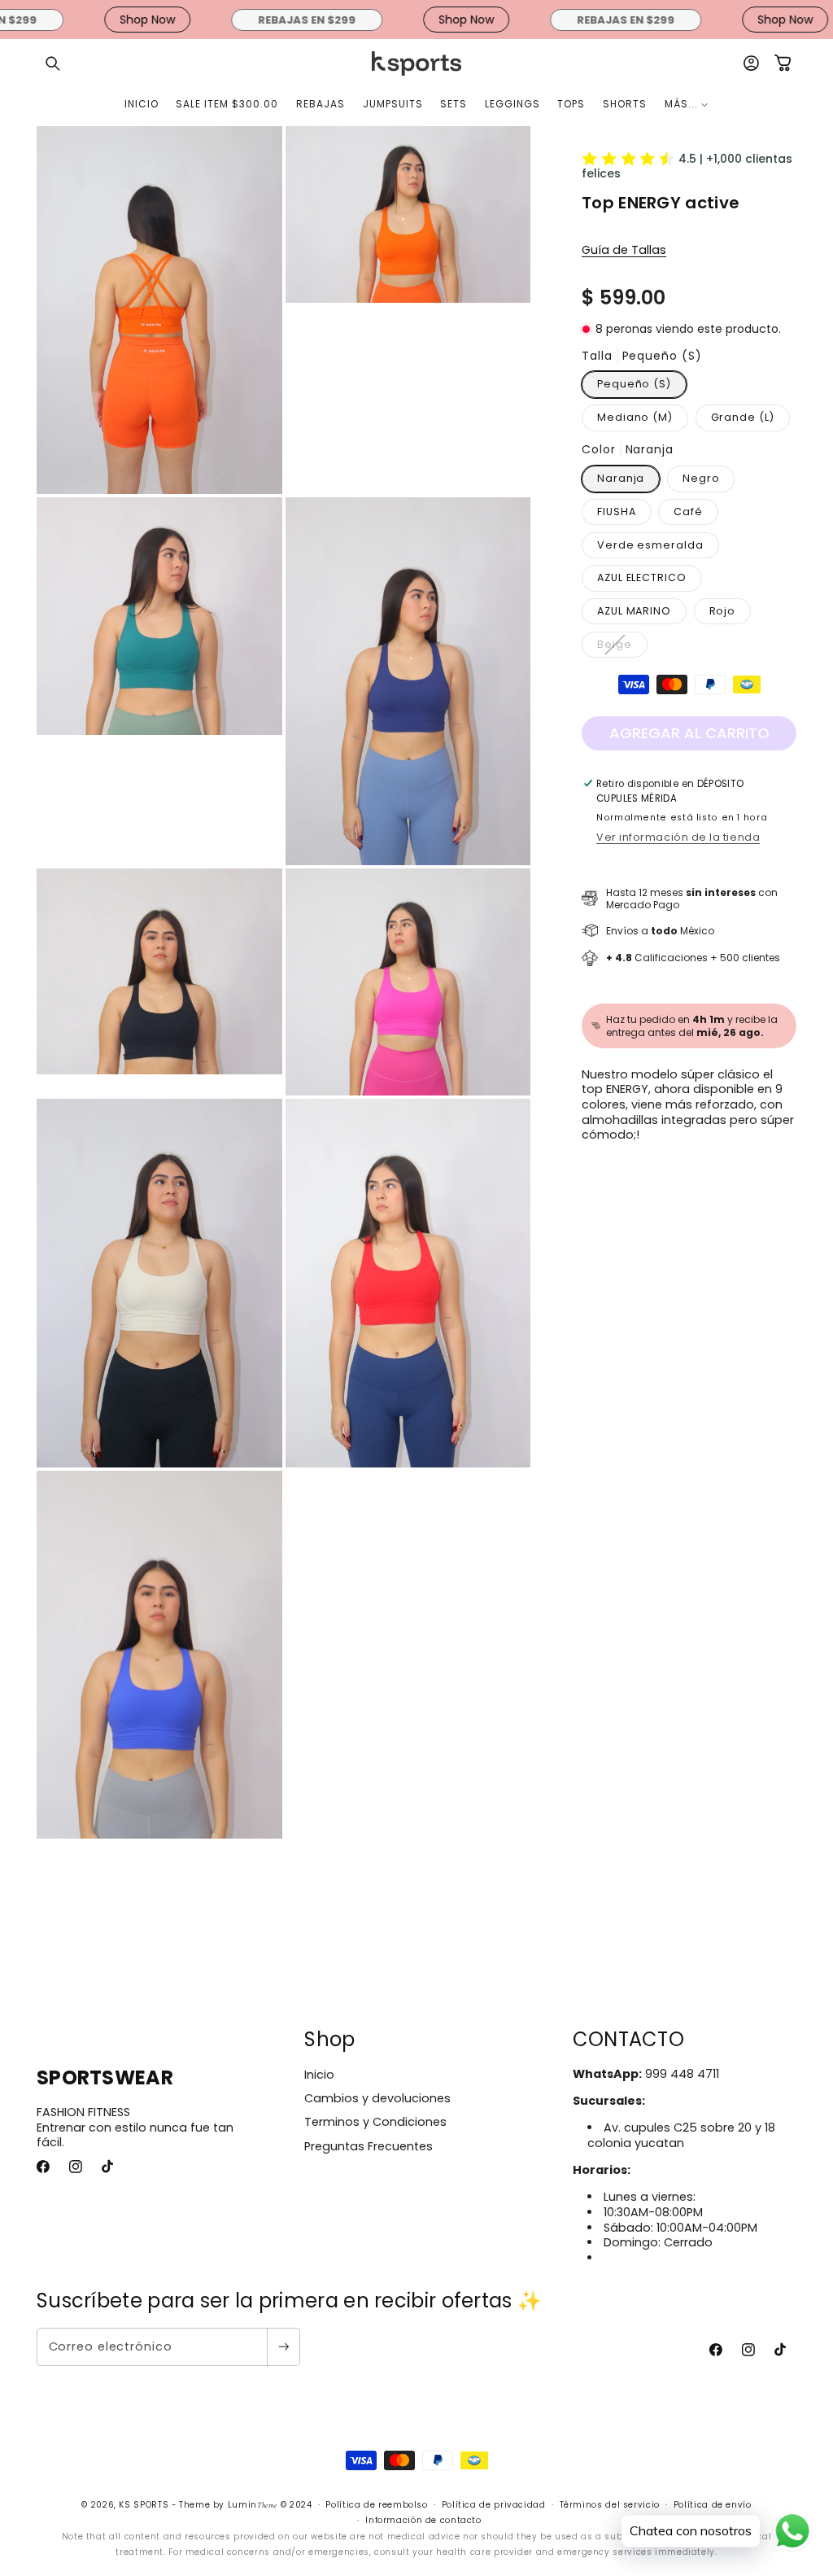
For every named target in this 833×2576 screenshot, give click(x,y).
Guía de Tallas (624, 250)
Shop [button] (329, 2039)
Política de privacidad (494, 2505)
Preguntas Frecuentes (369, 2146)
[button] (53, 63)
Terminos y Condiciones (375, 2122)
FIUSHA (616, 512)
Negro (701, 478)
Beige (622, 647)
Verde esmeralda (650, 545)
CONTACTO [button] (628, 2039)
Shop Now (102, 20)
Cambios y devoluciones (377, 2098)
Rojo (723, 611)
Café (688, 512)
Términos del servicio (610, 2505)
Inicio (319, 2075)
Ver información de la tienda (678, 837)
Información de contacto (423, 2520)
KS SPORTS (144, 2505)
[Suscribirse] (283, 2347)
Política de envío (713, 2505)
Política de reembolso (376, 2505)
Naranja (621, 478)
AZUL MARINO (634, 611)
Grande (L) (743, 417)
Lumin (253, 2505)
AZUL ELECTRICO (642, 577)
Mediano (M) (635, 417)
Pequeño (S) (634, 384)
